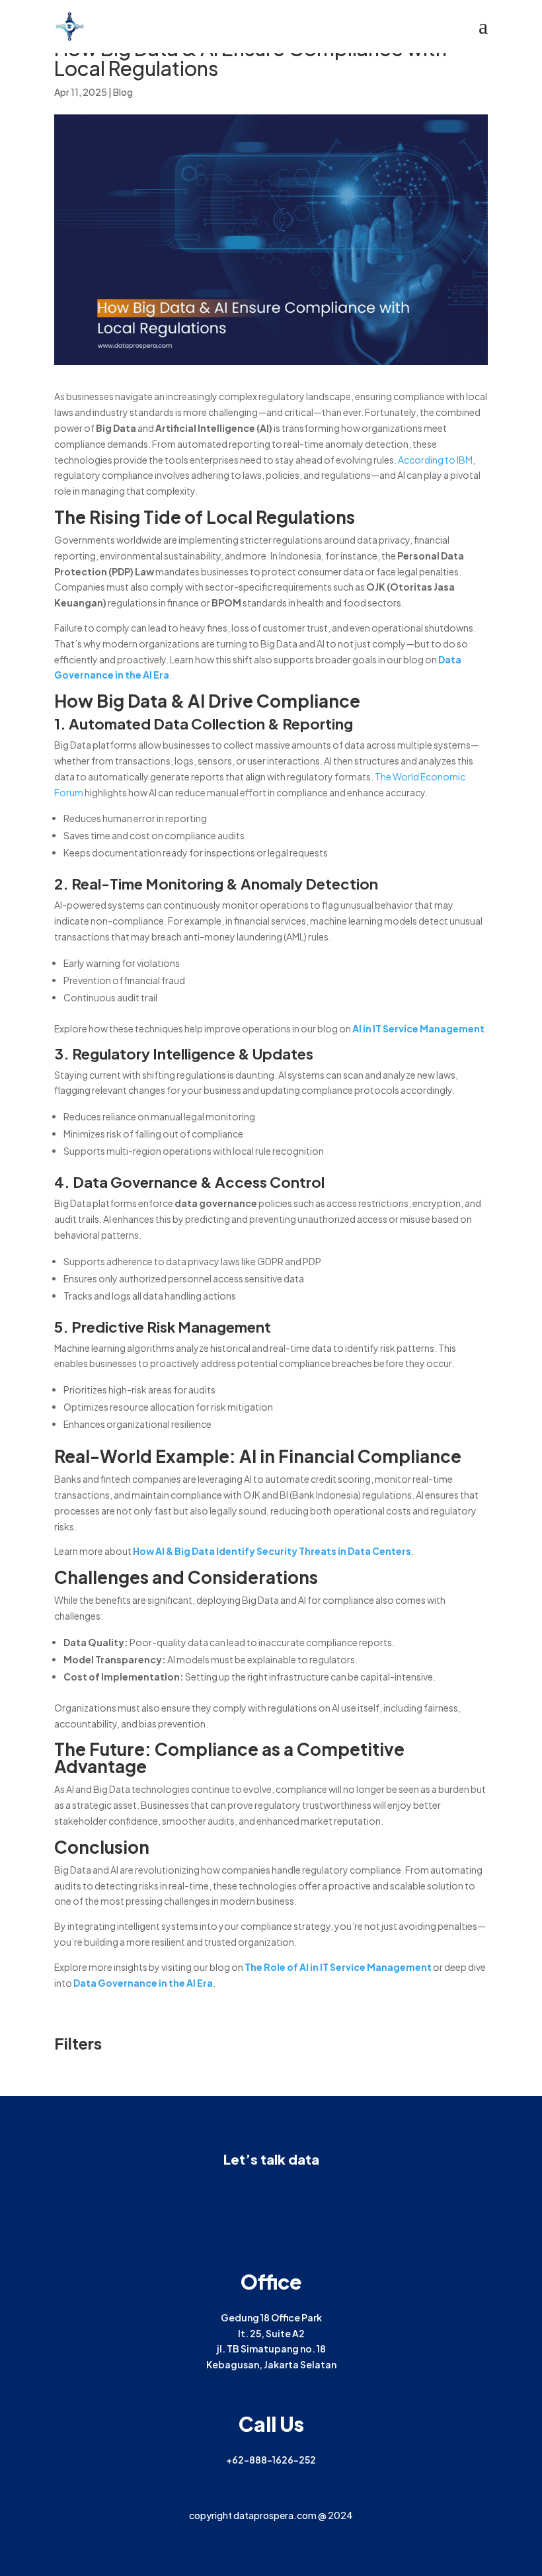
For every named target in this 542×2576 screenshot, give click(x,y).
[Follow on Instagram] (284, 2195)
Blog (123, 92)
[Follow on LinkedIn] (258, 2195)
